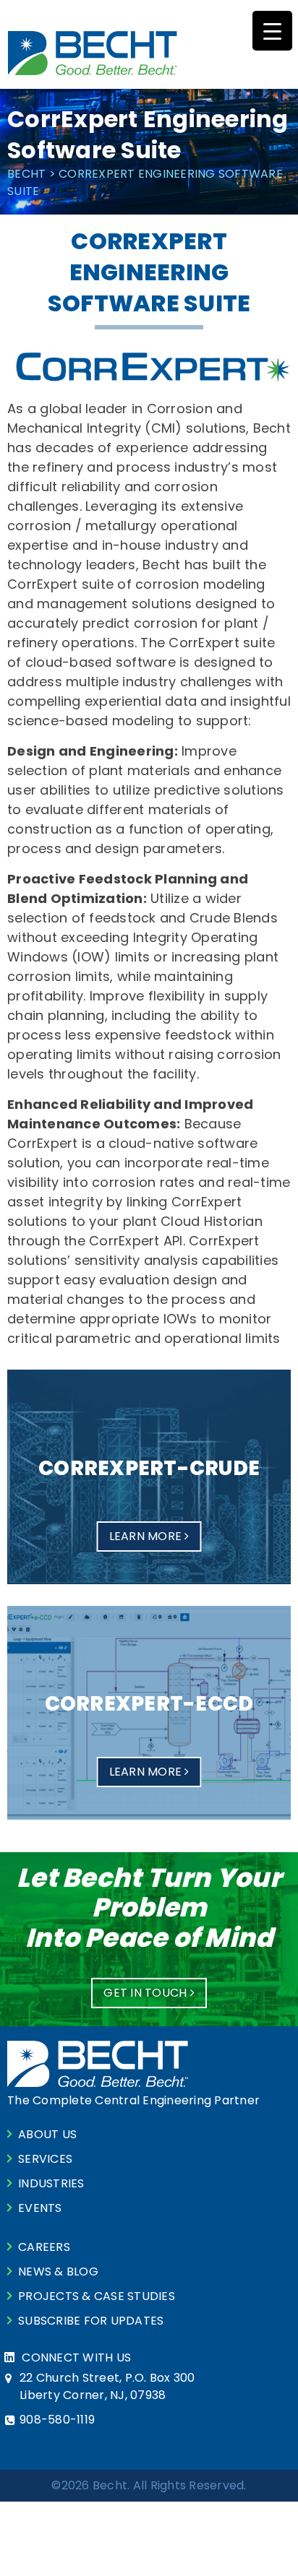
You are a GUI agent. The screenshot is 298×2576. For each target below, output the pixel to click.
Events (40, 2208)
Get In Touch (146, 1993)
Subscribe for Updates (91, 2321)
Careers (44, 2247)
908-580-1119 (57, 2420)
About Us (47, 2134)
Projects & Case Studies (97, 2296)
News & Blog (58, 2272)
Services (45, 2159)
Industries (51, 2183)
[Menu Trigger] (272, 31)
